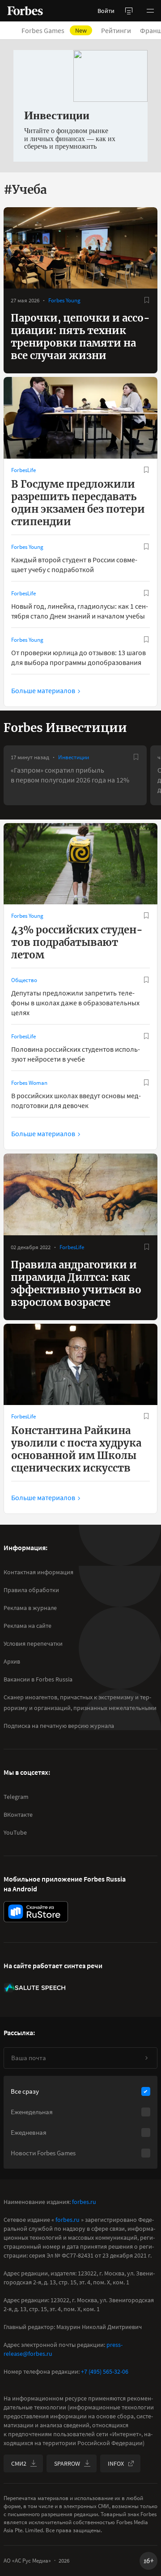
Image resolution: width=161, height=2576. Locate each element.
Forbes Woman (29, 1083)
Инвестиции (74, 757)
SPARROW (67, 2463)
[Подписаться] (146, 2058)
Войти (106, 11)
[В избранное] (147, 300)
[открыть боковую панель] (129, 11)
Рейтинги (116, 30)
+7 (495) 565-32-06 (105, 2371)
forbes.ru (84, 2202)
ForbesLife (23, 470)
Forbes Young (64, 300)
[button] (150, 11)
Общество (24, 980)
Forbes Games (54, 30)
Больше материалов (43, 690)
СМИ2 (19, 2463)
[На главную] (25, 11)
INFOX (116, 2463)
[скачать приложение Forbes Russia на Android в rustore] (36, 1912)
